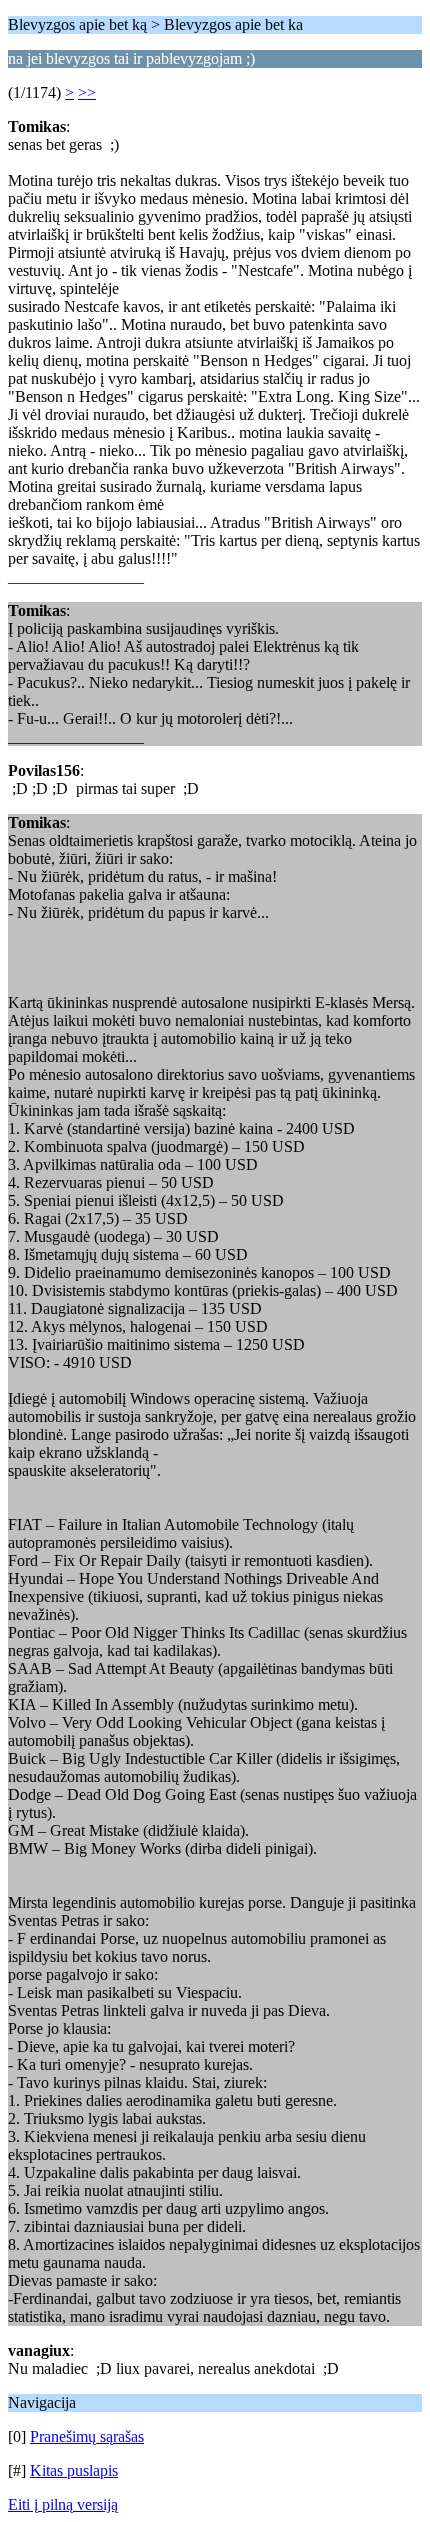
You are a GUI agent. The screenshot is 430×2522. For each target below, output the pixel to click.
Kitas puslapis (74, 2470)
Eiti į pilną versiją (63, 2504)
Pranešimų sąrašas (87, 2436)
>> (87, 92)
